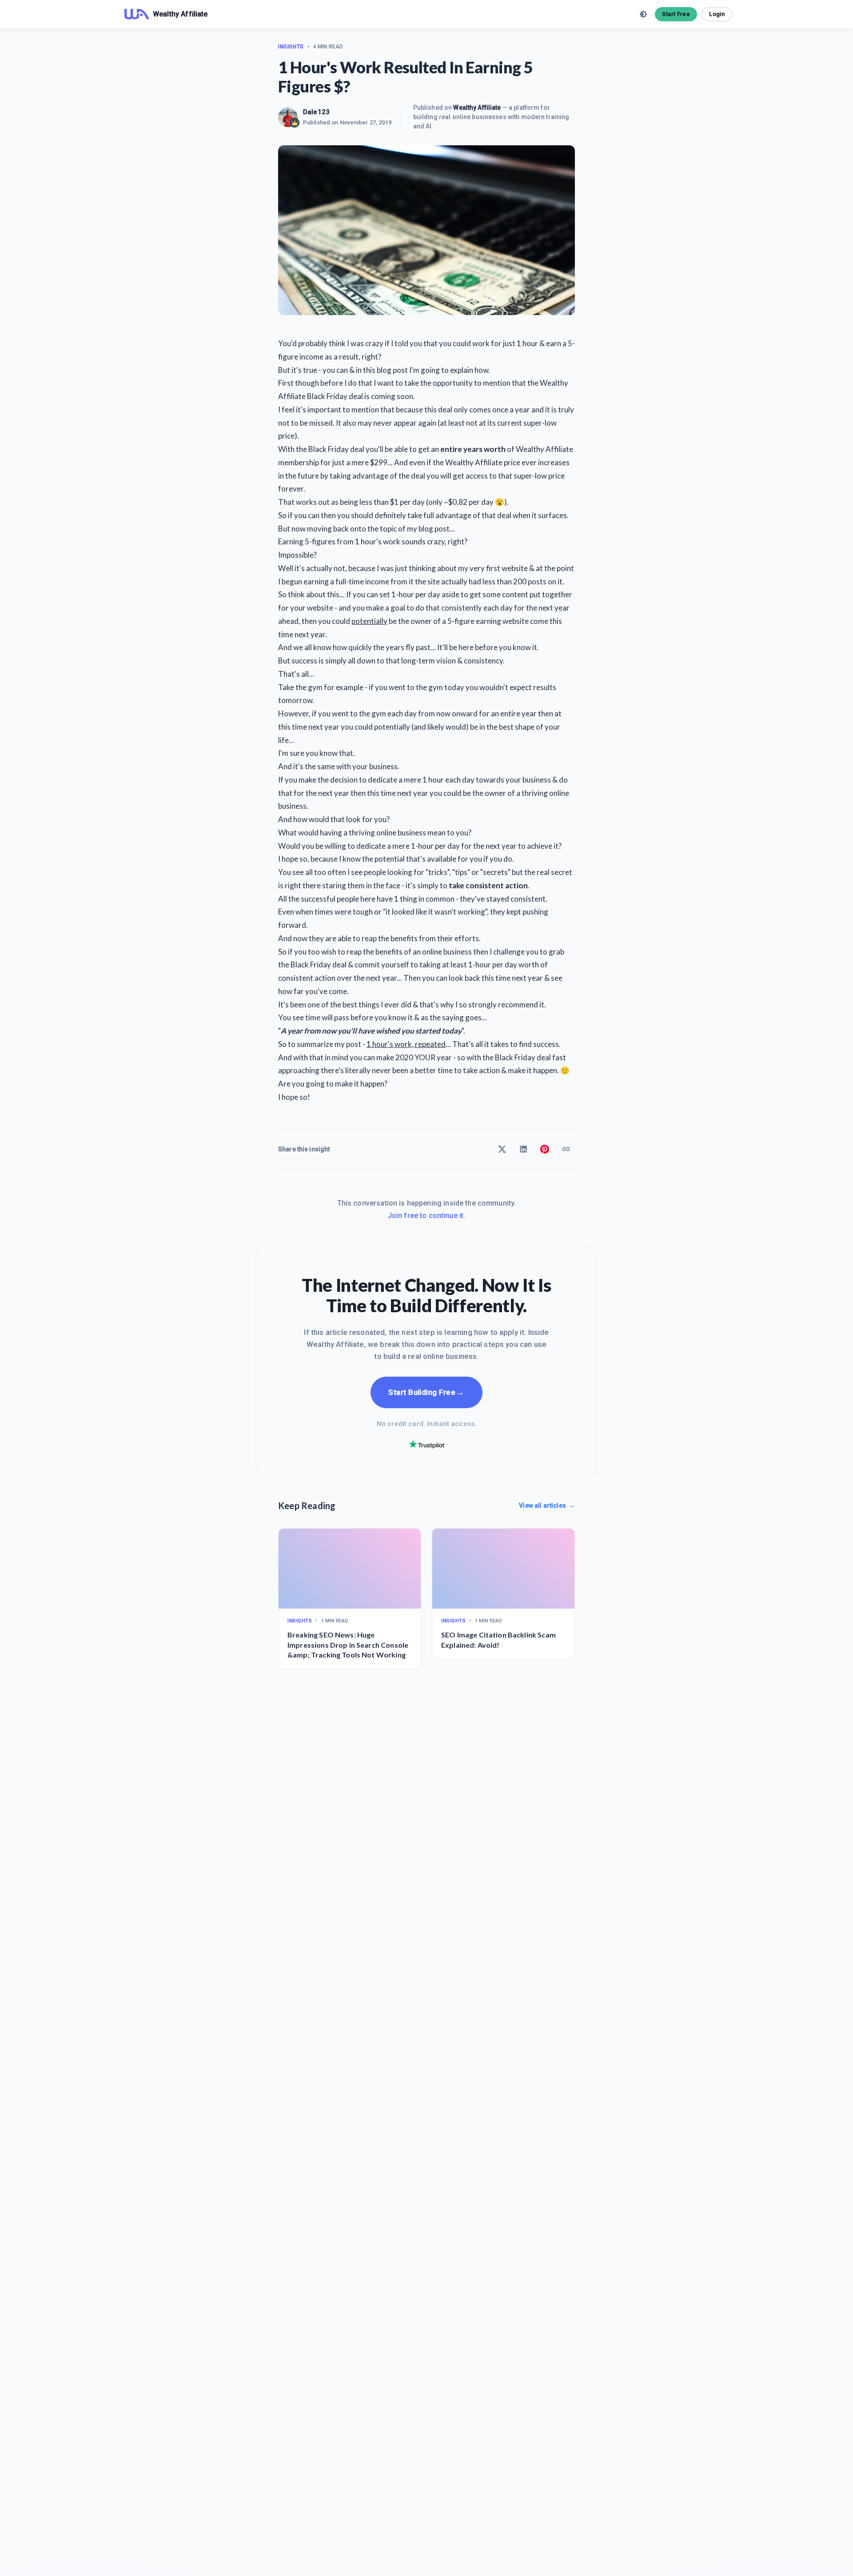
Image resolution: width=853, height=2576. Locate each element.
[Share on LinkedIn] (523, 1149)
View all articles (547, 1506)
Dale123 (316, 112)
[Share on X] (502, 1149)
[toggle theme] (643, 14)
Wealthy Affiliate (477, 108)
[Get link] (566, 1149)
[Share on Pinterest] (545, 1149)
